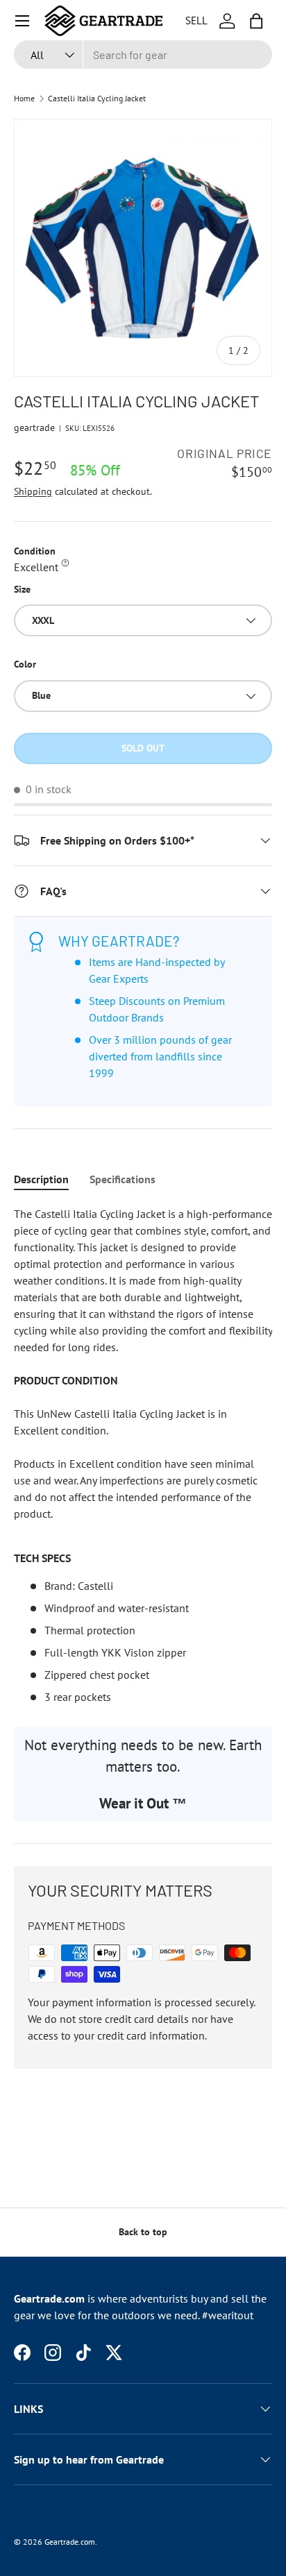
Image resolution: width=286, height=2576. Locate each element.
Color (25, 664)
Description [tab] (41, 1179)
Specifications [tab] (123, 1179)
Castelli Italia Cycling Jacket (97, 99)
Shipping (33, 491)
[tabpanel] (143, 1455)
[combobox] (143, 54)
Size (22, 589)
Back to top (143, 2232)
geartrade (34, 427)
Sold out (143, 748)
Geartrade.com (70, 2542)
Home (24, 99)
